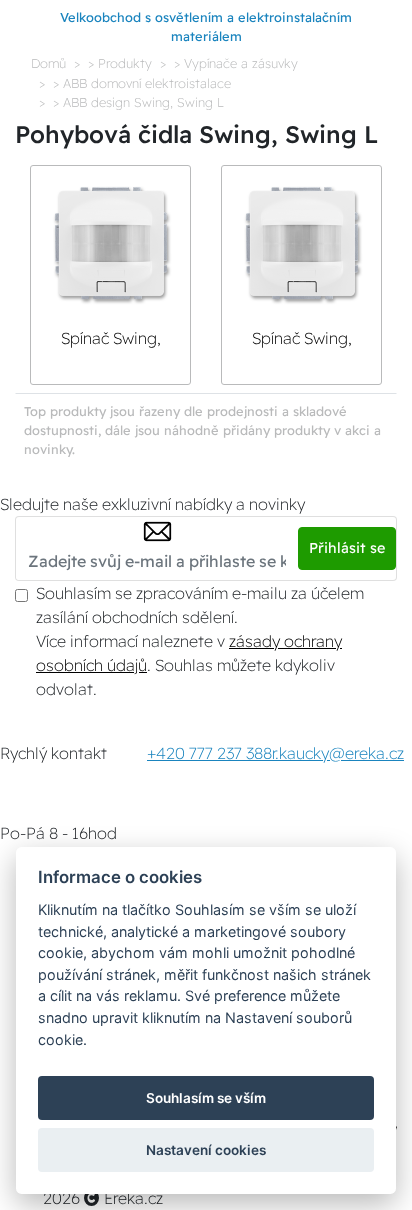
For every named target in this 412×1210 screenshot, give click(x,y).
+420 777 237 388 (209, 753)
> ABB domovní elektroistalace (142, 83)
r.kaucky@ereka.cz (338, 753)
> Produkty (120, 63)
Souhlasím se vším (206, 1098)
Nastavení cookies (206, 1150)
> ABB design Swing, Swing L (138, 102)
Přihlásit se (347, 548)
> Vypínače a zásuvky (236, 63)
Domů (48, 63)
